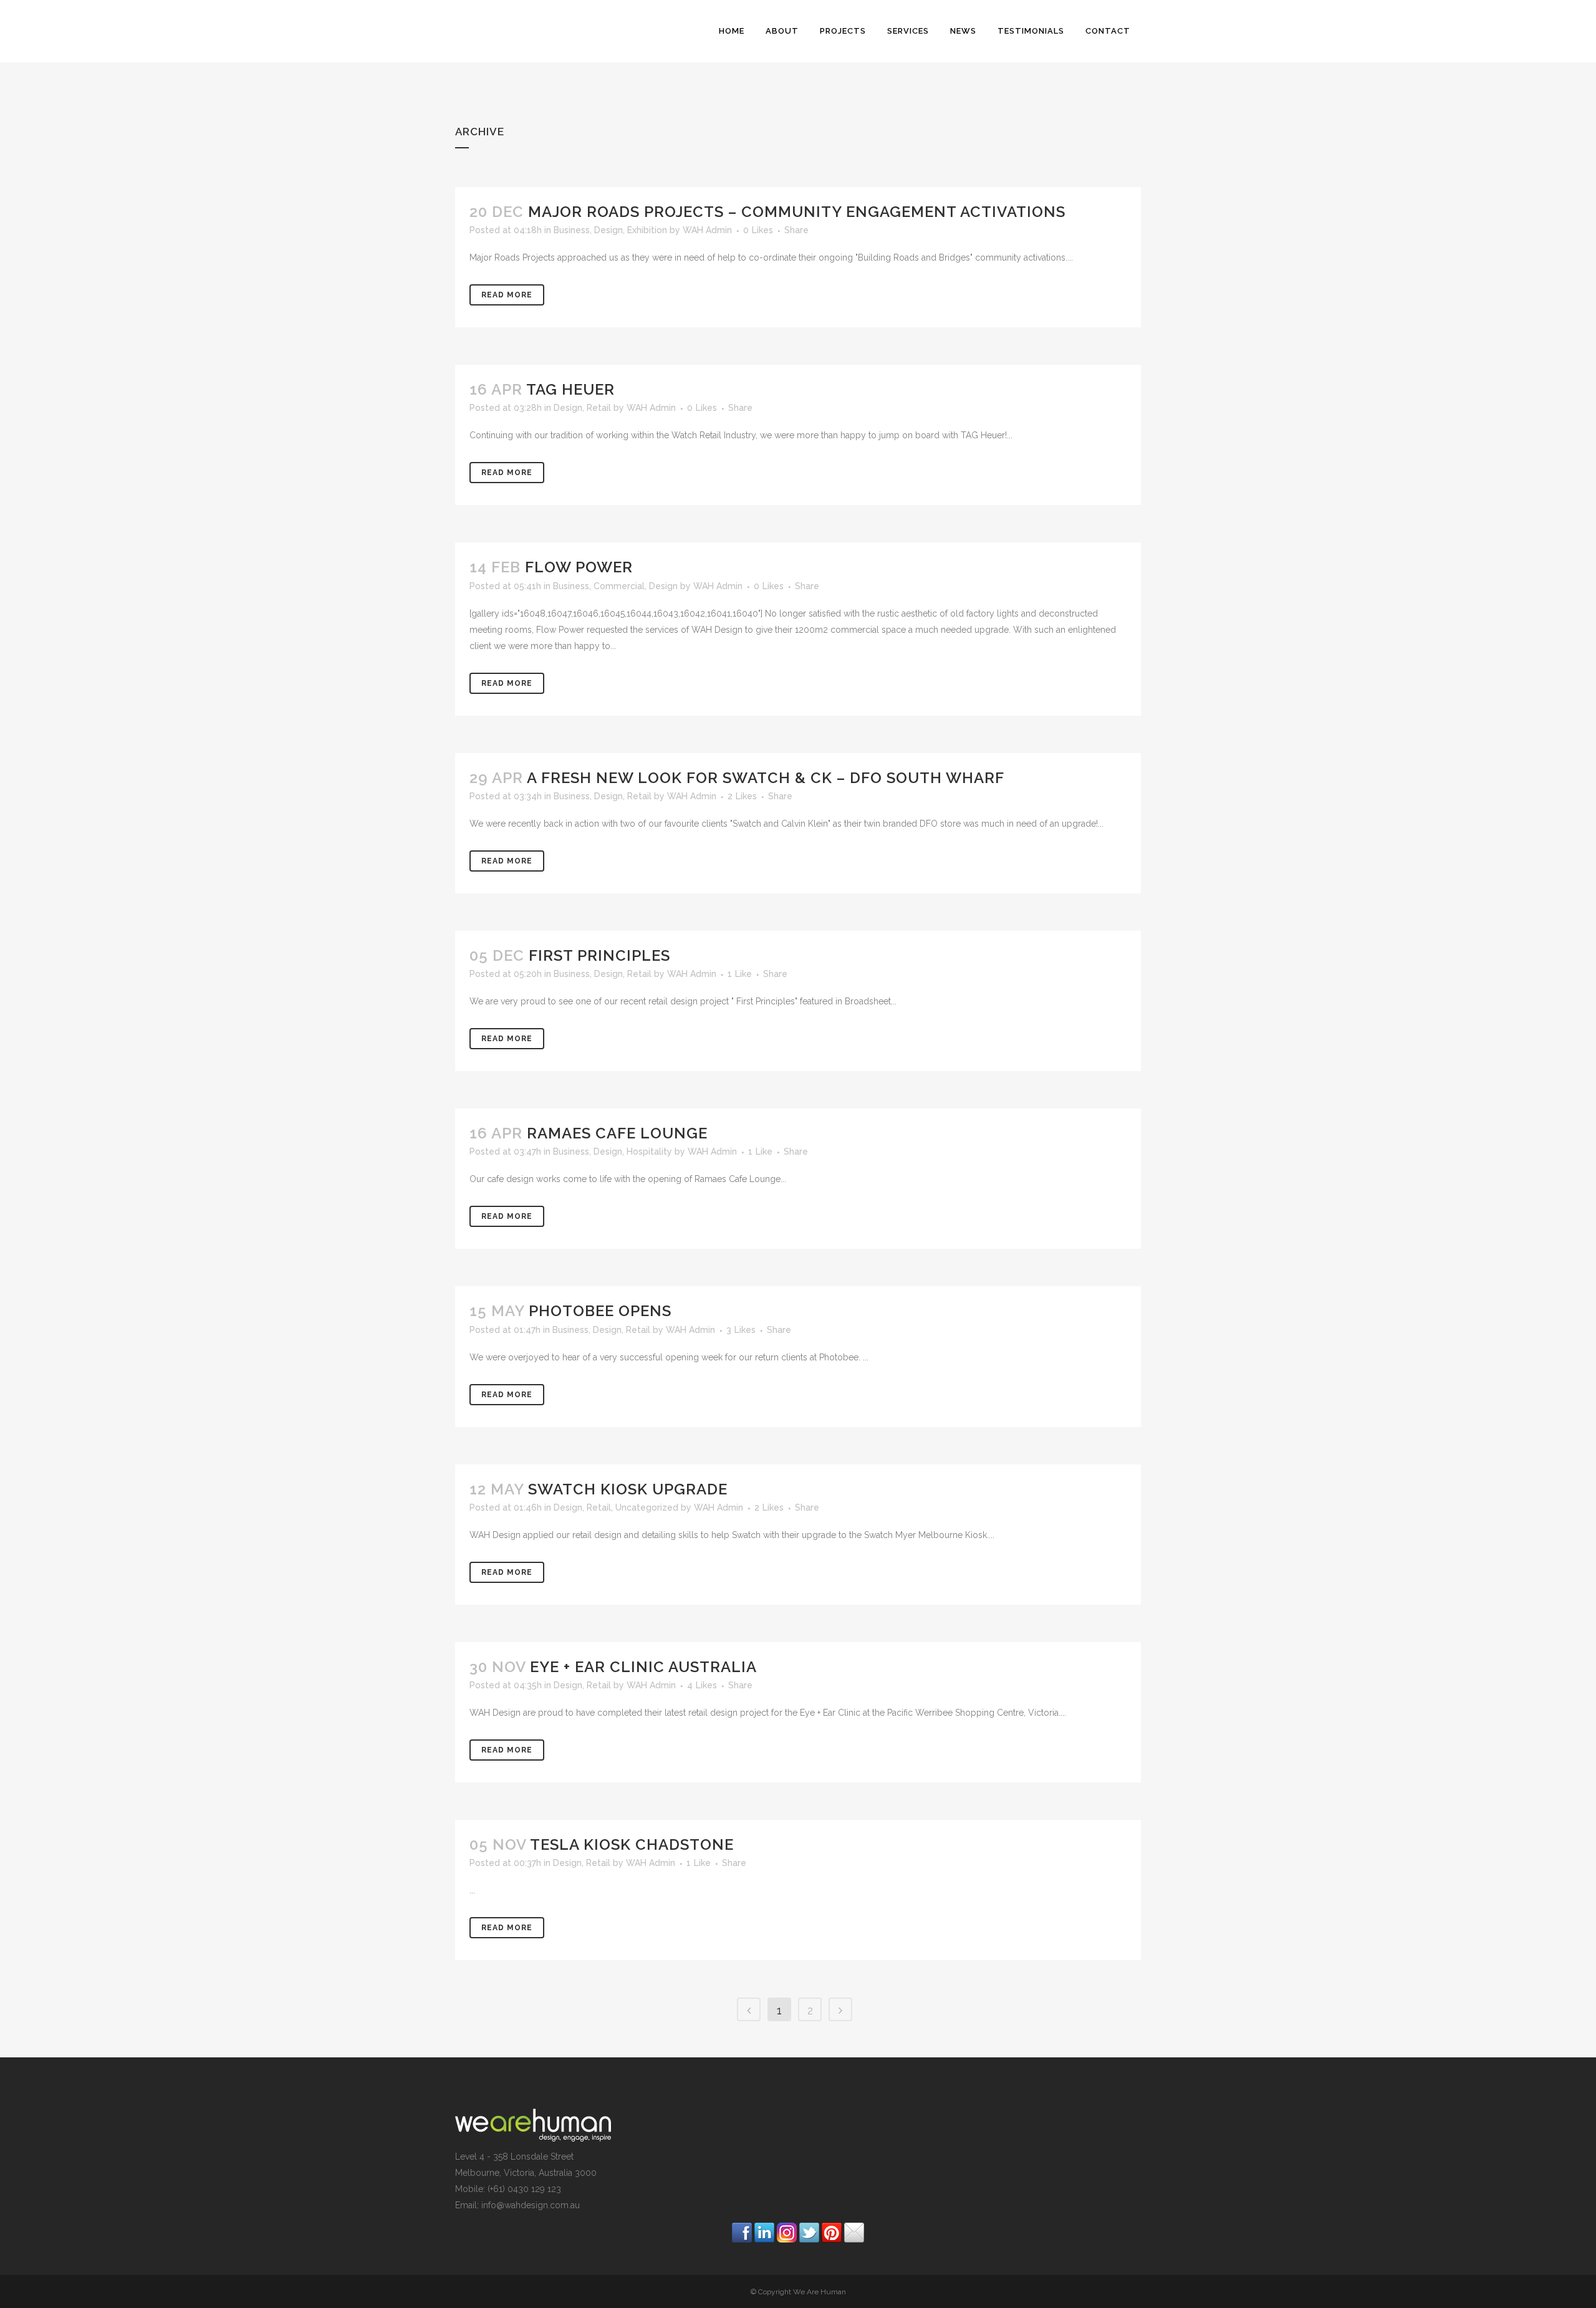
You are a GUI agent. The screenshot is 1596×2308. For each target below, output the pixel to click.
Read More (507, 295)
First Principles (599, 955)
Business (572, 230)
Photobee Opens (600, 1311)
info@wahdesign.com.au (531, 2205)
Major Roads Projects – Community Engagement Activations (797, 212)
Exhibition (647, 230)
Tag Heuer (570, 389)
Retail (599, 408)
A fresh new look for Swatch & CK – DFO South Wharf (766, 778)
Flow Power (579, 567)
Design (608, 230)
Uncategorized (647, 1507)
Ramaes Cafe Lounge (617, 1133)
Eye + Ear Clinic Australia (643, 1667)
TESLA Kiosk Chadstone (632, 1844)
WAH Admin (707, 230)
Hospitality (649, 1152)
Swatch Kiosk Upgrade (628, 1489)
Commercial (619, 586)
